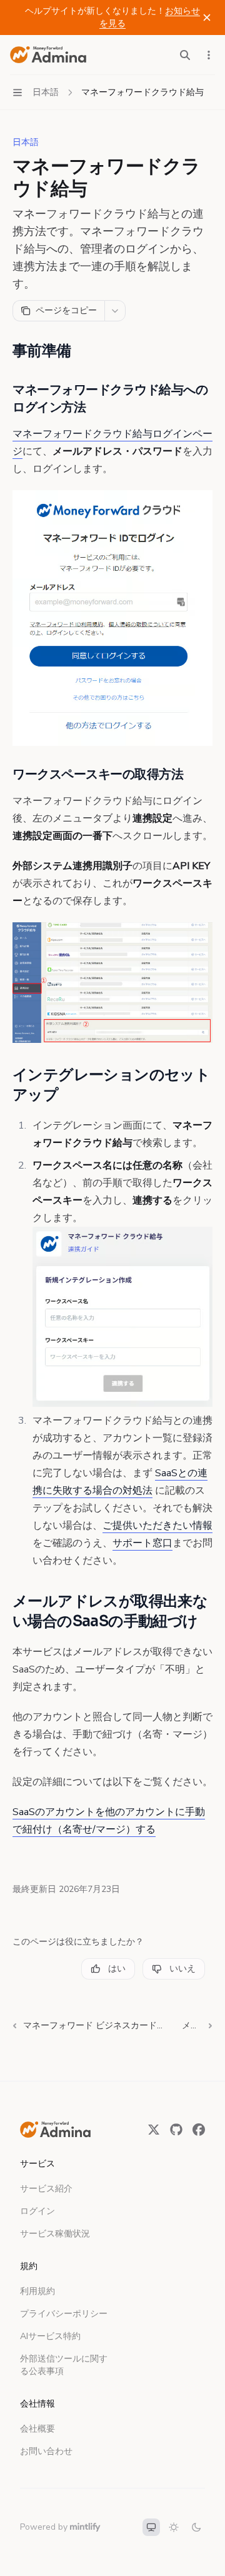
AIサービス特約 (50, 2336)
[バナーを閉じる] (207, 18)
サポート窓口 (142, 1543)
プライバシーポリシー (64, 2314)
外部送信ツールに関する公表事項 (64, 2365)
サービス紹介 (46, 2189)
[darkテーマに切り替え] (196, 2527)
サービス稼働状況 (55, 2234)
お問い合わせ (46, 2451)
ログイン (37, 2211)
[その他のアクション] (209, 55)
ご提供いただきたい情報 (157, 1526)
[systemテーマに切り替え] (151, 2527)
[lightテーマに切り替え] (174, 2527)
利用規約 (37, 2291)
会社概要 (37, 2429)
